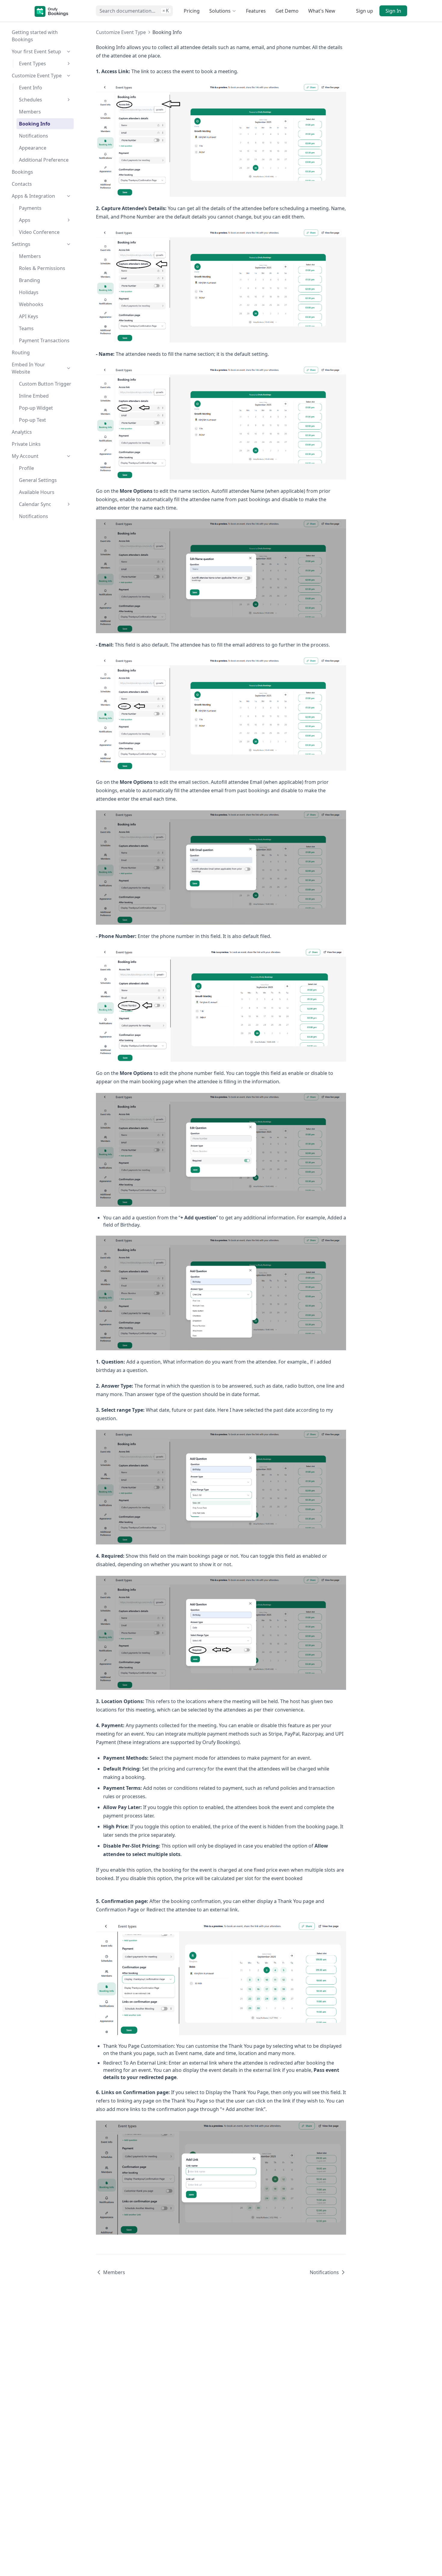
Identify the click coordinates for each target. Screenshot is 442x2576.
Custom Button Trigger (45, 384)
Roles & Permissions (42, 268)
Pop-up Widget (36, 408)
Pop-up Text (32, 420)
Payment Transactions (44, 340)
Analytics (22, 432)
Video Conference (39, 232)
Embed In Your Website (28, 368)
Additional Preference (44, 160)
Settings (21, 244)
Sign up (365, 11)
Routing (21, 352)
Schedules (31, 100)
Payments (30, 208)
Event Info (31, 88)
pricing (192, 11)
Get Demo (287, 11)
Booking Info (35, 124)
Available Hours (37, 492)
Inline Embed (34, 396)
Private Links (26, 444)
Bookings (22, 172)
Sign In (393, 11)
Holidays (29, 292)
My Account (25, 456)
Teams (26, 328)
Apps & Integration (33, 196)
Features (256, 11)
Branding (29, 280)
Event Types (32, 64)
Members (30, 112)
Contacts (22, 184)
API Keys (29, 316)
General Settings (38, 480)
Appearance (33, 148)
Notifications (34, 136)
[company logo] (51, 11)
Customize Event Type (37, 76)
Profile (26, 468)
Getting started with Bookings (35, 36)
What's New (322, 11)
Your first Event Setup (36, 51)
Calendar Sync (35, 504)
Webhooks (31, 304)
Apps (25, 220)
